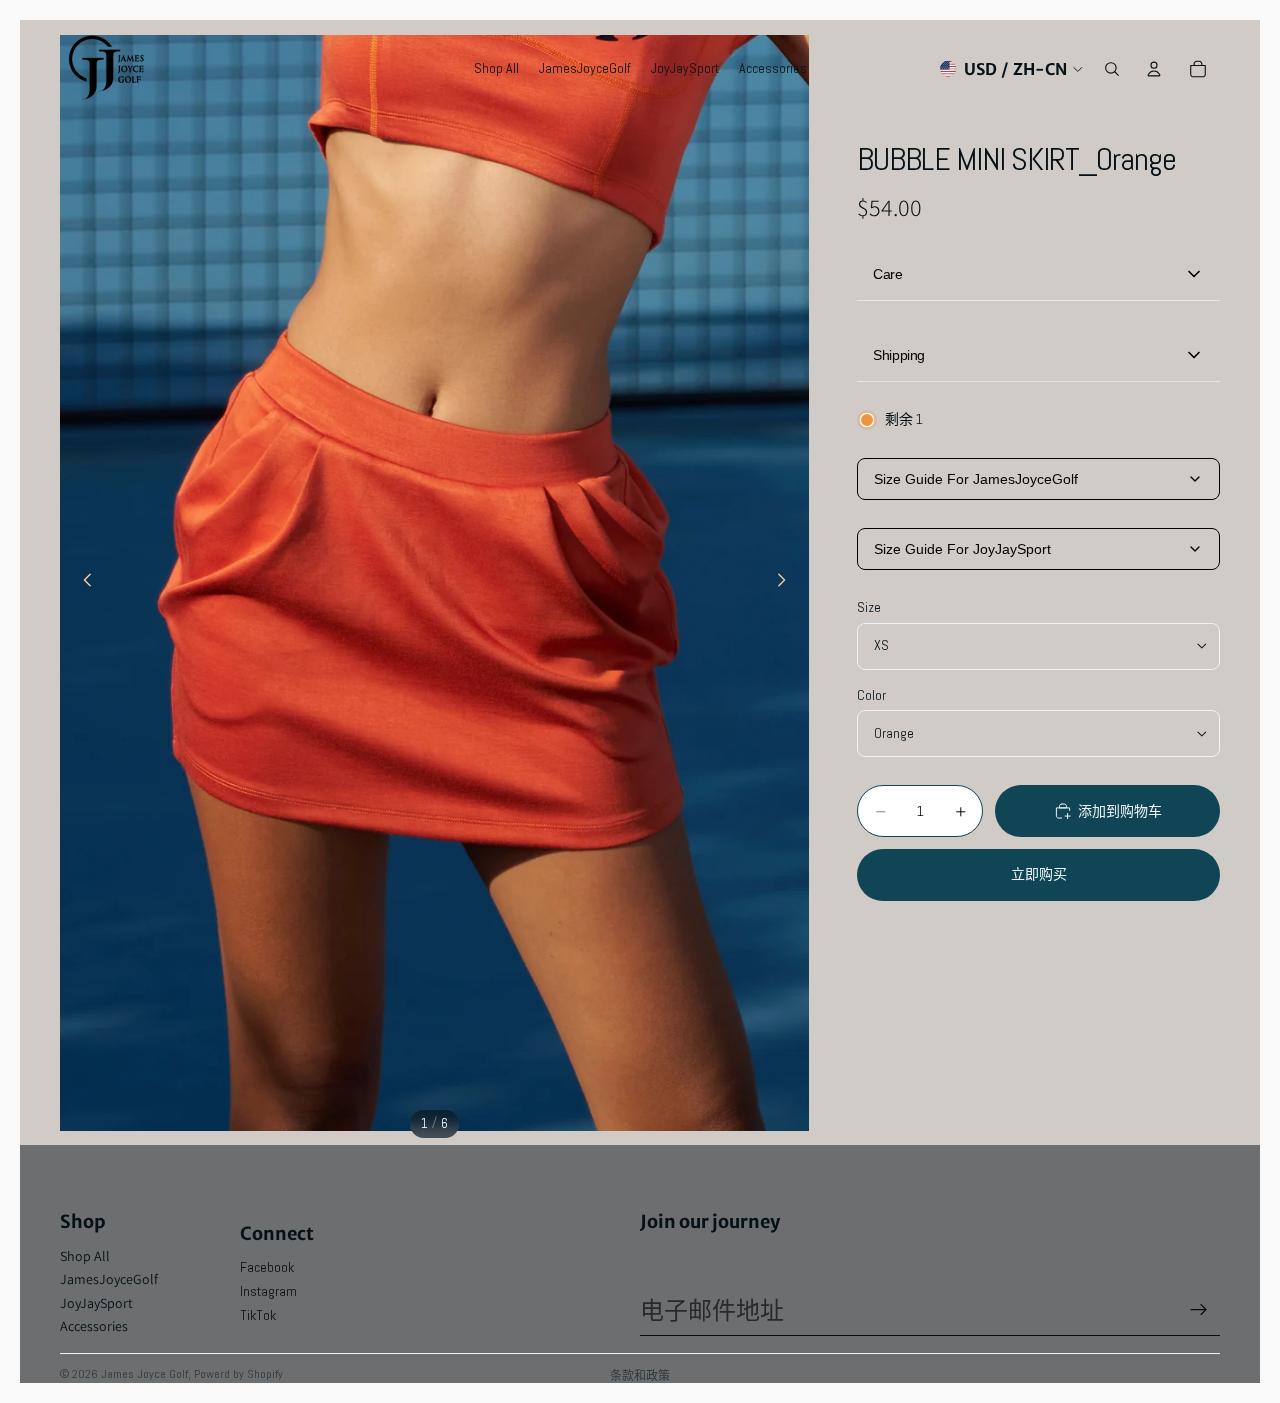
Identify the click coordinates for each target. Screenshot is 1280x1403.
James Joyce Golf (144, 1374)
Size (869, 607)
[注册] (1199, 1310)
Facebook (267, 1267)
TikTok (258, 1315)
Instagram (268, 1291)
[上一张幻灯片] (82, 583)
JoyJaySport (96, 1303)
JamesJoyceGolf (109, 1279)
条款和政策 (640, 1375)
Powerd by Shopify (238, 1374)
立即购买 (1039, 874)
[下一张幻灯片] (787, 583)
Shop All (85, 1256)
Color (871, 695)
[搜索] (1112, 69)
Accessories (94, 1326)
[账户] (1154, 69)
